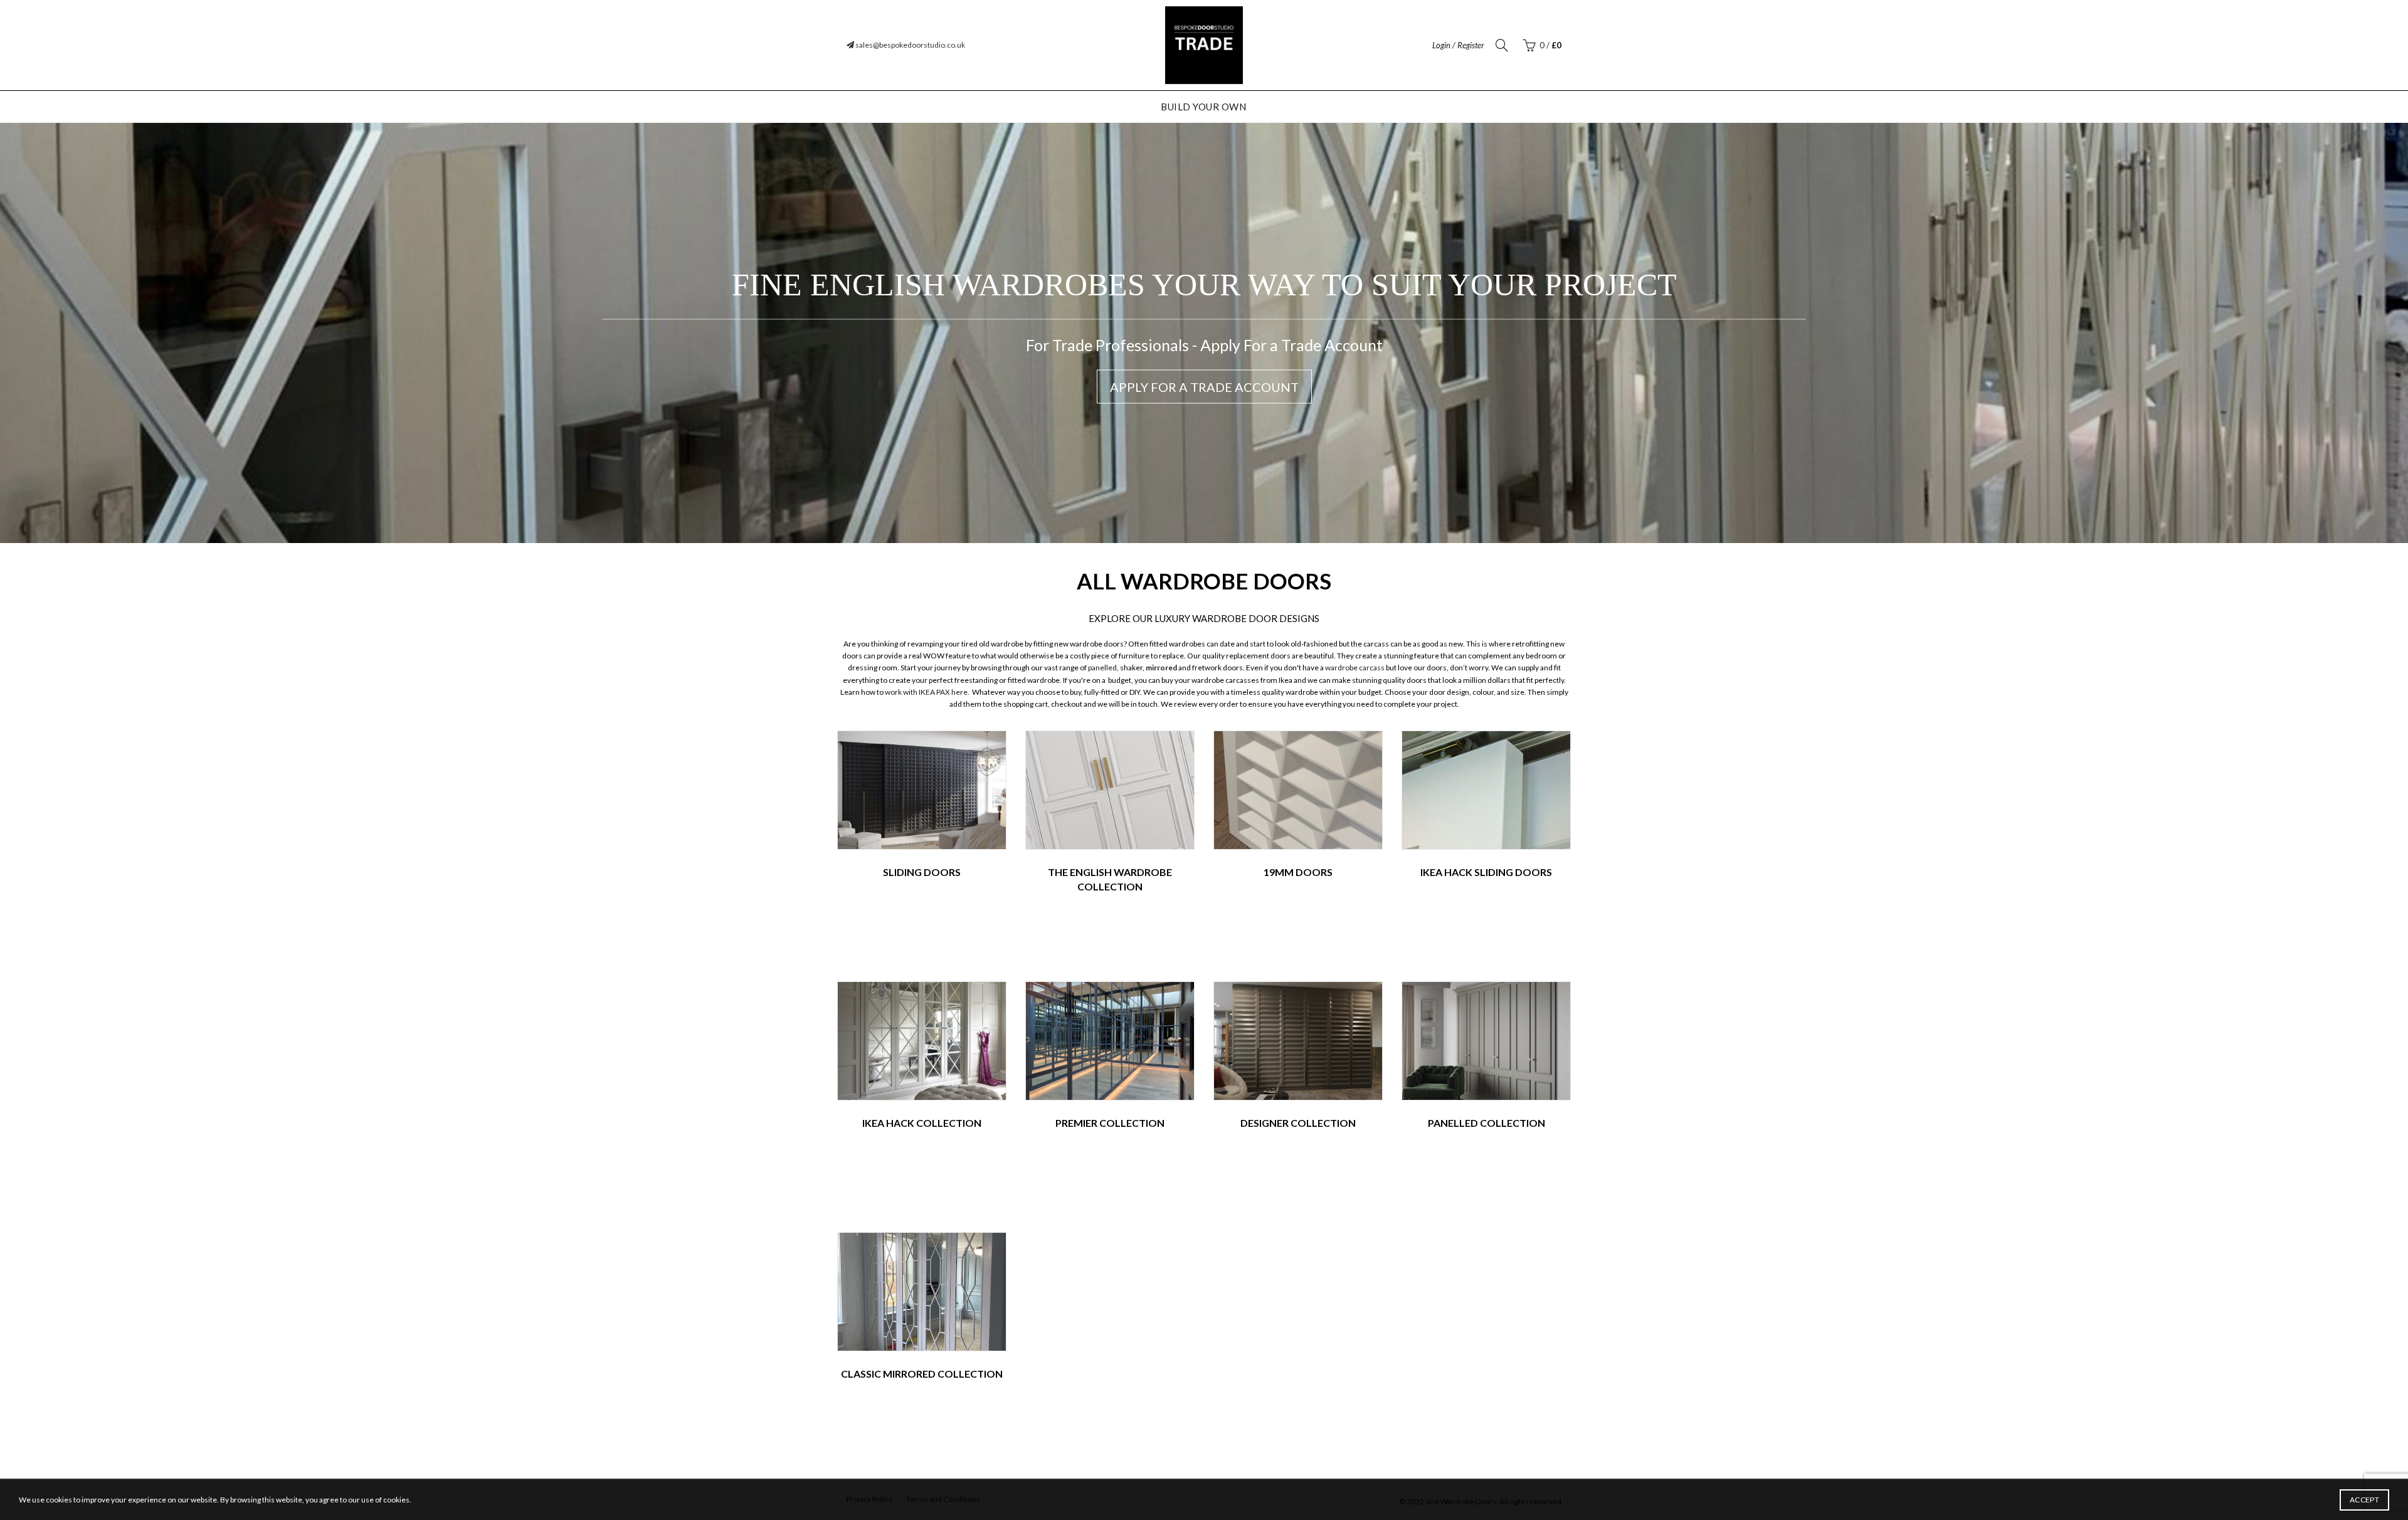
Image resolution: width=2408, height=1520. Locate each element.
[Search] (1502, 45)
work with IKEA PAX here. (928, 692)
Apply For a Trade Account (1204, 387)
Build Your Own (1203, 107)
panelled (1102, 668)
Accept (2364, 1500)
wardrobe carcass (1355, 668)
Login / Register (1458, 45)
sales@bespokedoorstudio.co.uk (910, 45)
